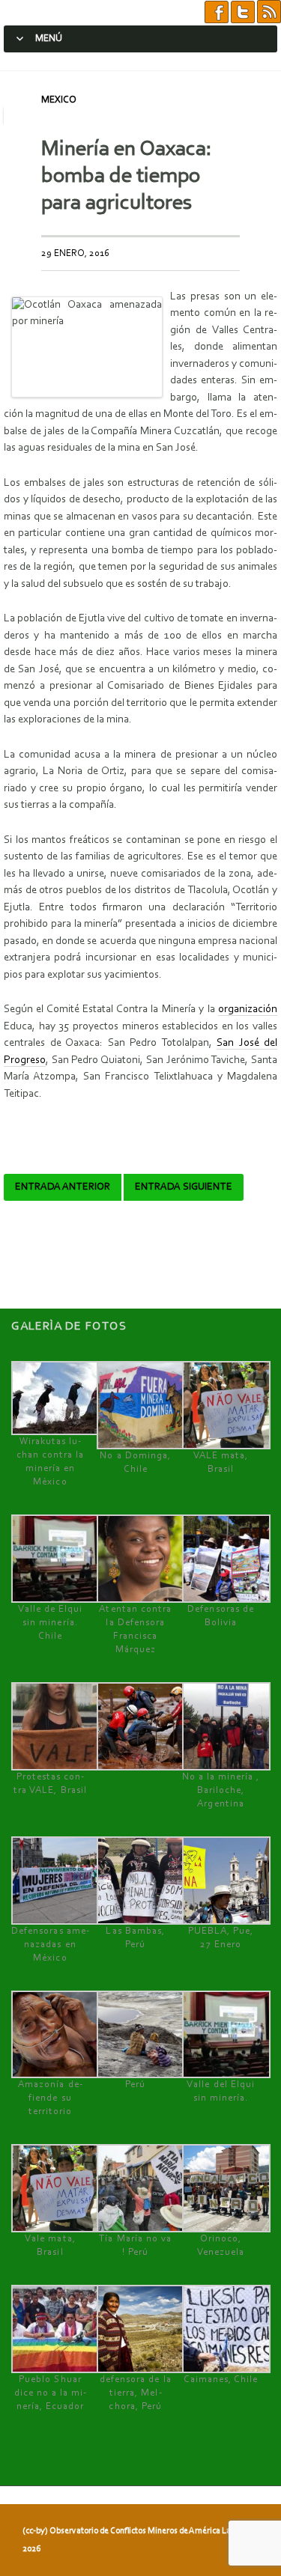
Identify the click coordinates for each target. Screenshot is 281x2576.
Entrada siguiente (184, 1187)
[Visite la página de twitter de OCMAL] (243, 12)
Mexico (59, 100)
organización (248, 1010)
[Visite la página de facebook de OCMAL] (217, 12)
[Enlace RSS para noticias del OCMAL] (269, 12)
